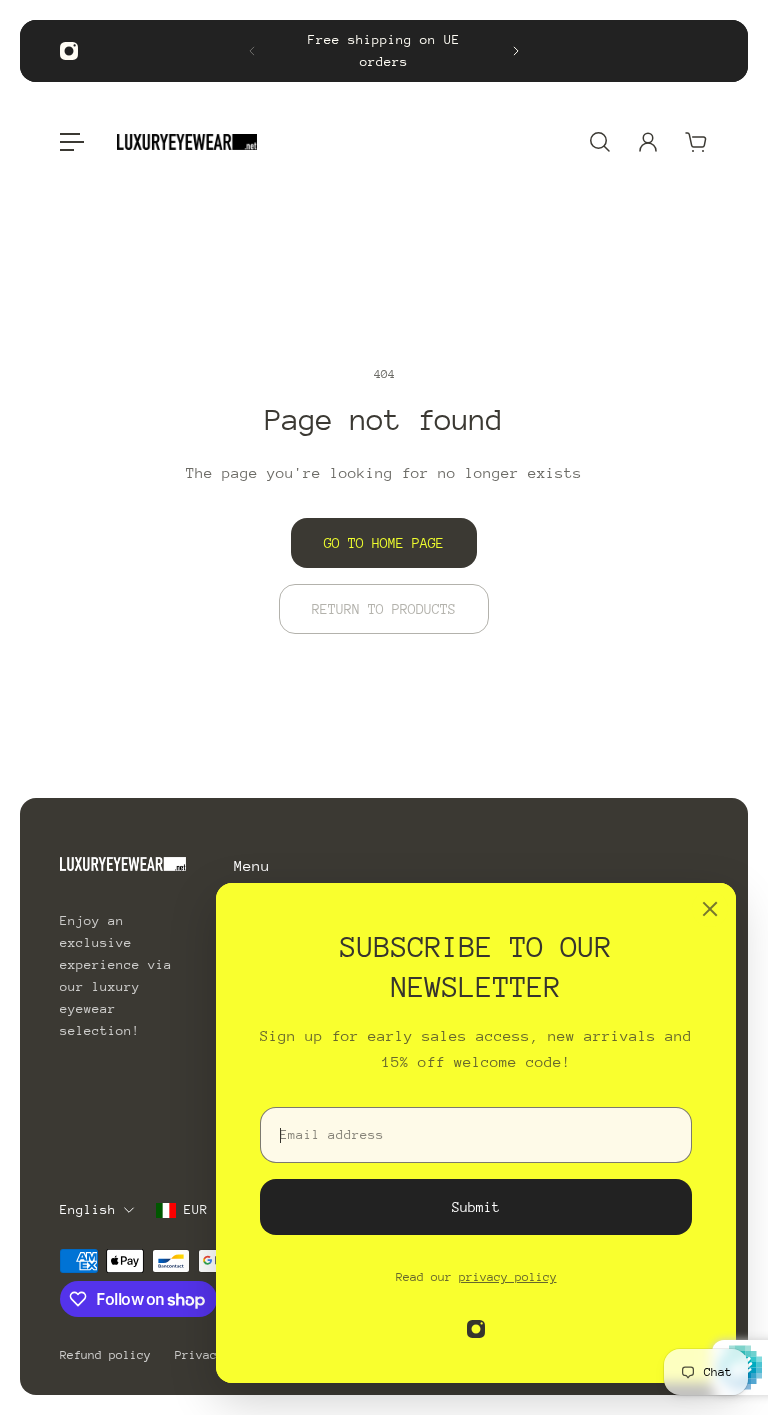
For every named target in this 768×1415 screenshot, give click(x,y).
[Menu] (72, 142)
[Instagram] (69, 51)
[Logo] (187, 142)
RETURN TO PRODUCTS (384, 609)
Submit (476, 1207)
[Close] (710, 909)
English (88, 1209)
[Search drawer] (600, 142)
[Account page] (648, 142)
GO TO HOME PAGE (384, 543)
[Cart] (696, 142)
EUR (196, 1209)
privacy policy (508, 1277)
